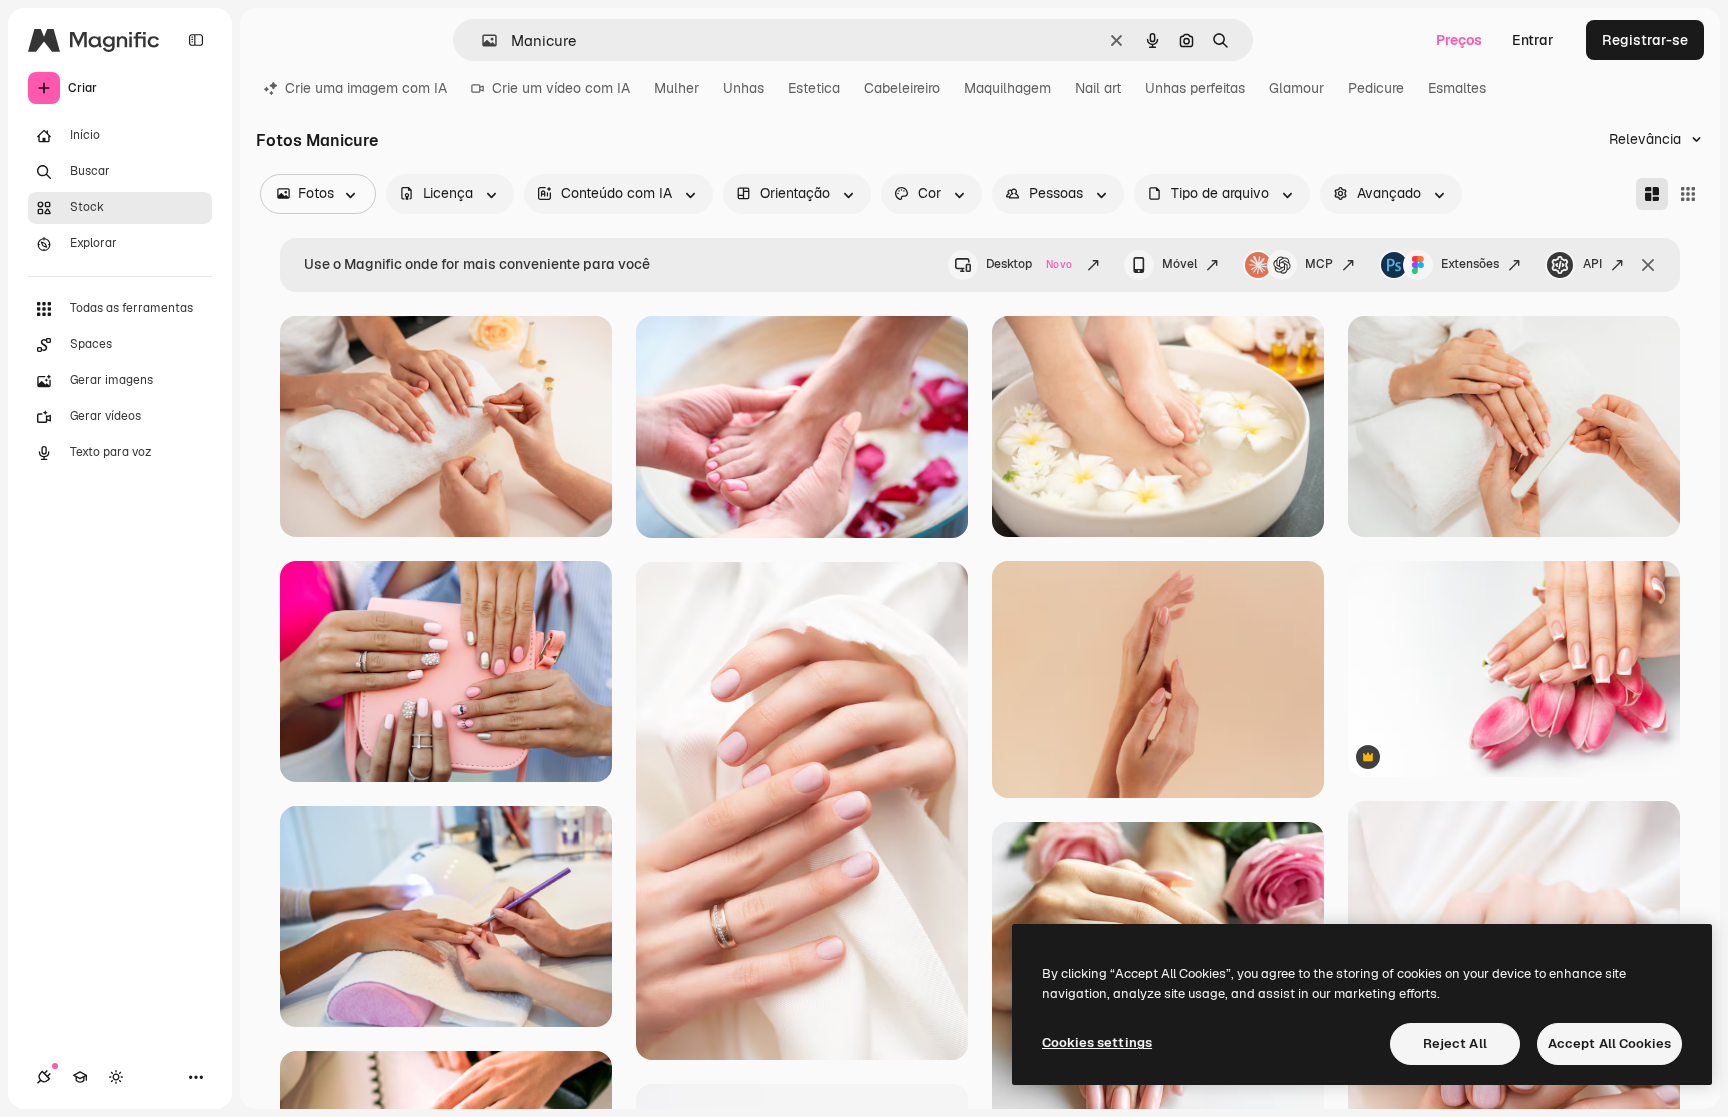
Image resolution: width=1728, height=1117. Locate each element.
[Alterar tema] (116, 1077)
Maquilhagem (1007, 88)
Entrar (1533, 40)
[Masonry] (1652, 194)
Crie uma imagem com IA (366, 88)
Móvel (1179, 264)
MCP (1319, 264)
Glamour (1296, 88)
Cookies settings (1097, 1042)
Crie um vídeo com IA (561, 88)
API (1592, 264)
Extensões (1470, 264)
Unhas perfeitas (1195, 88)
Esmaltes (1457, 88)
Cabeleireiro (902, 88)
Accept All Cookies (1609, 1043)
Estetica (814, 88)
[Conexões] (44, 1077)
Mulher (676, 88)
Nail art (1098, 88)
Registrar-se (1645, 40)
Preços (1459, 40)
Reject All (1455, 1043)
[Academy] (80, 1077)
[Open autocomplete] (481, 40)
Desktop (1029, 264)
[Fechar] (1648, 265)
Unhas (743, 88)
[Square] (1688, 194)
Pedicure (1376, 88)
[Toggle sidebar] (196, 40)
